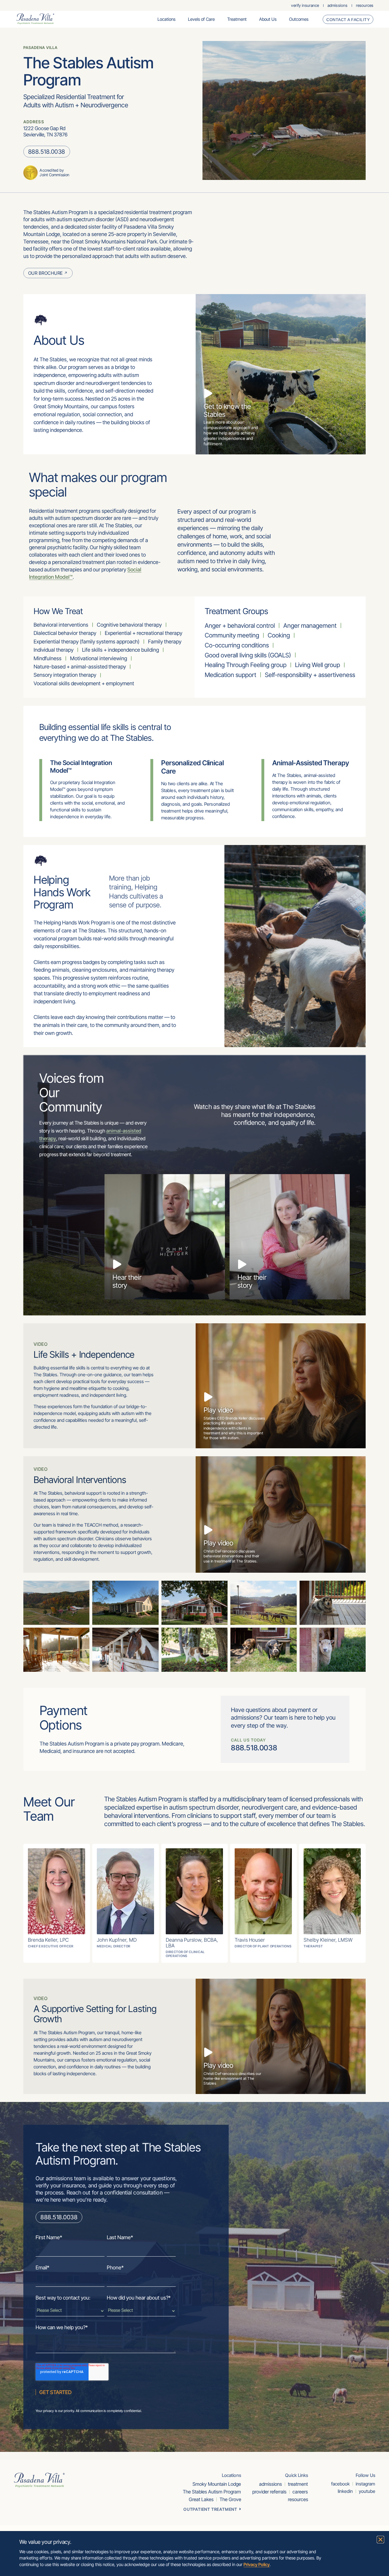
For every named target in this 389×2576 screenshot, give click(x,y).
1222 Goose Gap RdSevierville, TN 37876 (45, 131)
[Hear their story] (117, 1264)
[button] (380, 2540)
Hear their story (127, 1281)
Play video (218, 1410)
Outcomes (299, 19)
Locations (166, 19)
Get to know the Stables (227, 410)
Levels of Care (201, 19)
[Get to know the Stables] (208, 393)
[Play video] (208, 1397)
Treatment (237, 19)
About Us (268, 19)
